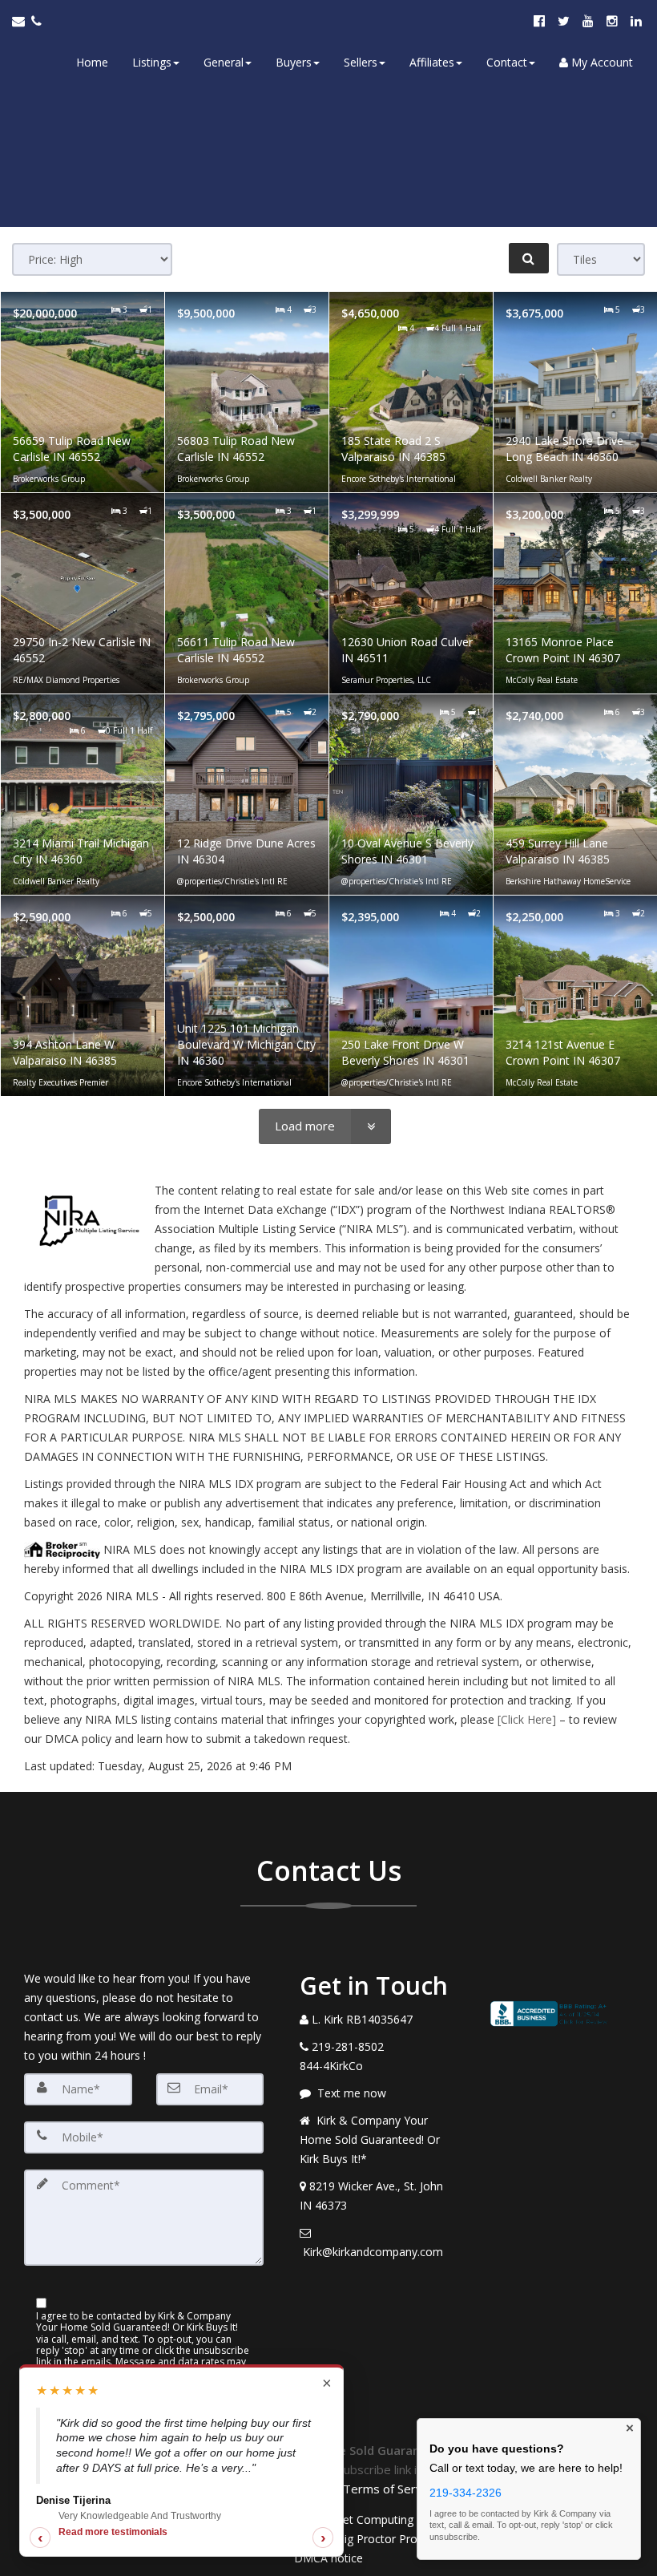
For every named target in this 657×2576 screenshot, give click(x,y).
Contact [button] (507, 62)
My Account (601, 62)
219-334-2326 (466, 2493)
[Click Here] (527, 1719)
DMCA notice (328, 2558)
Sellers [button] (361, 62)
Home (92, 62)
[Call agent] (38, 21)
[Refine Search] (529, 258)
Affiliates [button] (432, 62)
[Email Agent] (22, 21)
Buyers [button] (294, 62)
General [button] (224, 62)
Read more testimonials (113, 2532)
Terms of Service (390, 2489)
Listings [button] (152, 62)
